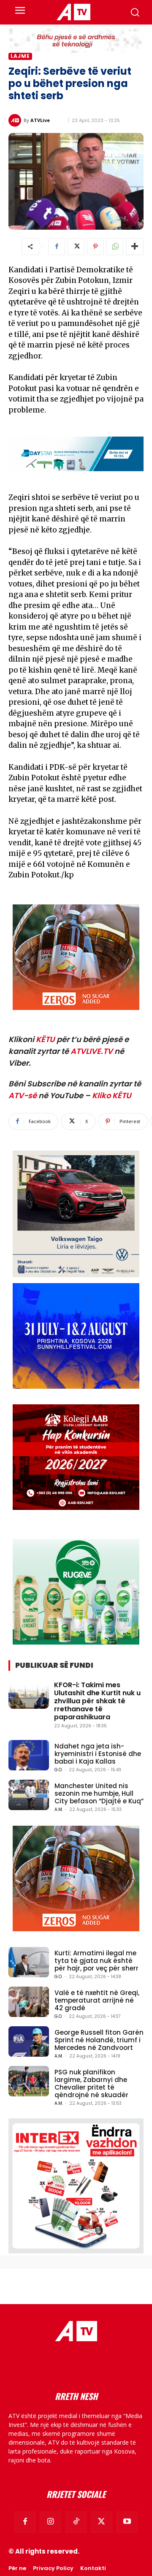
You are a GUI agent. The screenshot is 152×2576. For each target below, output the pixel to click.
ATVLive (40, 120)
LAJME (20, 56)
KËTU (45, 1039)
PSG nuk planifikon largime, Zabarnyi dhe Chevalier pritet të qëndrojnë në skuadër (91, 2083)
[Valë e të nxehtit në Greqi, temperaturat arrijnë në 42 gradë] (29, 2002)
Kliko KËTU (112, 1095)
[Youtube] (127, 2522)
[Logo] (73, 12)
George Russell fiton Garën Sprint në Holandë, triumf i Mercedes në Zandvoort (99, 2040)
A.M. (59, 1809)
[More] (135, 247)
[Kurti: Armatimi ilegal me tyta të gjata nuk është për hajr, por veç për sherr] (29, 1962)
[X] (76, 247)
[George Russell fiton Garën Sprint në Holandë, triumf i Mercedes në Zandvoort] (29, 2041)
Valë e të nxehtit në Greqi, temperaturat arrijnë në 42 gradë (97, 2000)
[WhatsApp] (115, 247)
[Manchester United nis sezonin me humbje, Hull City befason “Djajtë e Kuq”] (29, 1795)
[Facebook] (57, 247)
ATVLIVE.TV (92, 1051)
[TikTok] (76, 2522)
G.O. (58, 1770)
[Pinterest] (95, 247)
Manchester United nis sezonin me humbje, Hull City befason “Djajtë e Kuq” (99, 1793)
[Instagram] (50, 2522)
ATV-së (23, 1095)
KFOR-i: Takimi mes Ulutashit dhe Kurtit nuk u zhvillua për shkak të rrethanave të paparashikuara (97, 1701)
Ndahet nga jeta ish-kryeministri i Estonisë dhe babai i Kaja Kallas (98, 1754)
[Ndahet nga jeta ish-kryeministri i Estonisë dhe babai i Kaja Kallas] (29, 1755)
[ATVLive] (16, 120)
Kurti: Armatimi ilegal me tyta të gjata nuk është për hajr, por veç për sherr (96, 1961)
